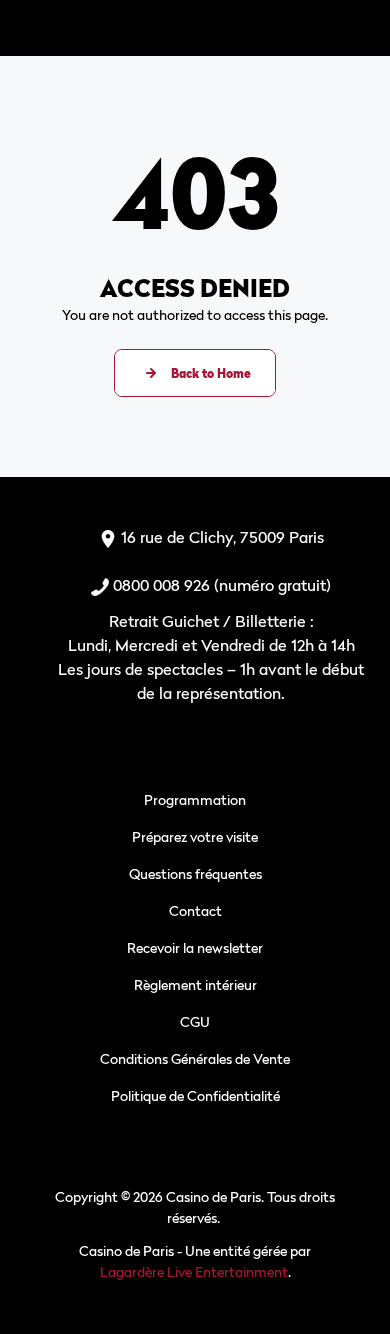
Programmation (195, 799)
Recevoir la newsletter (195, 947)
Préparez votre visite (195, 836)
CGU (195, 1021)
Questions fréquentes (195, 873)
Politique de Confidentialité (195, 1095)
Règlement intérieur (195, 984)
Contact (195, 910)
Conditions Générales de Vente (195, 1058)
